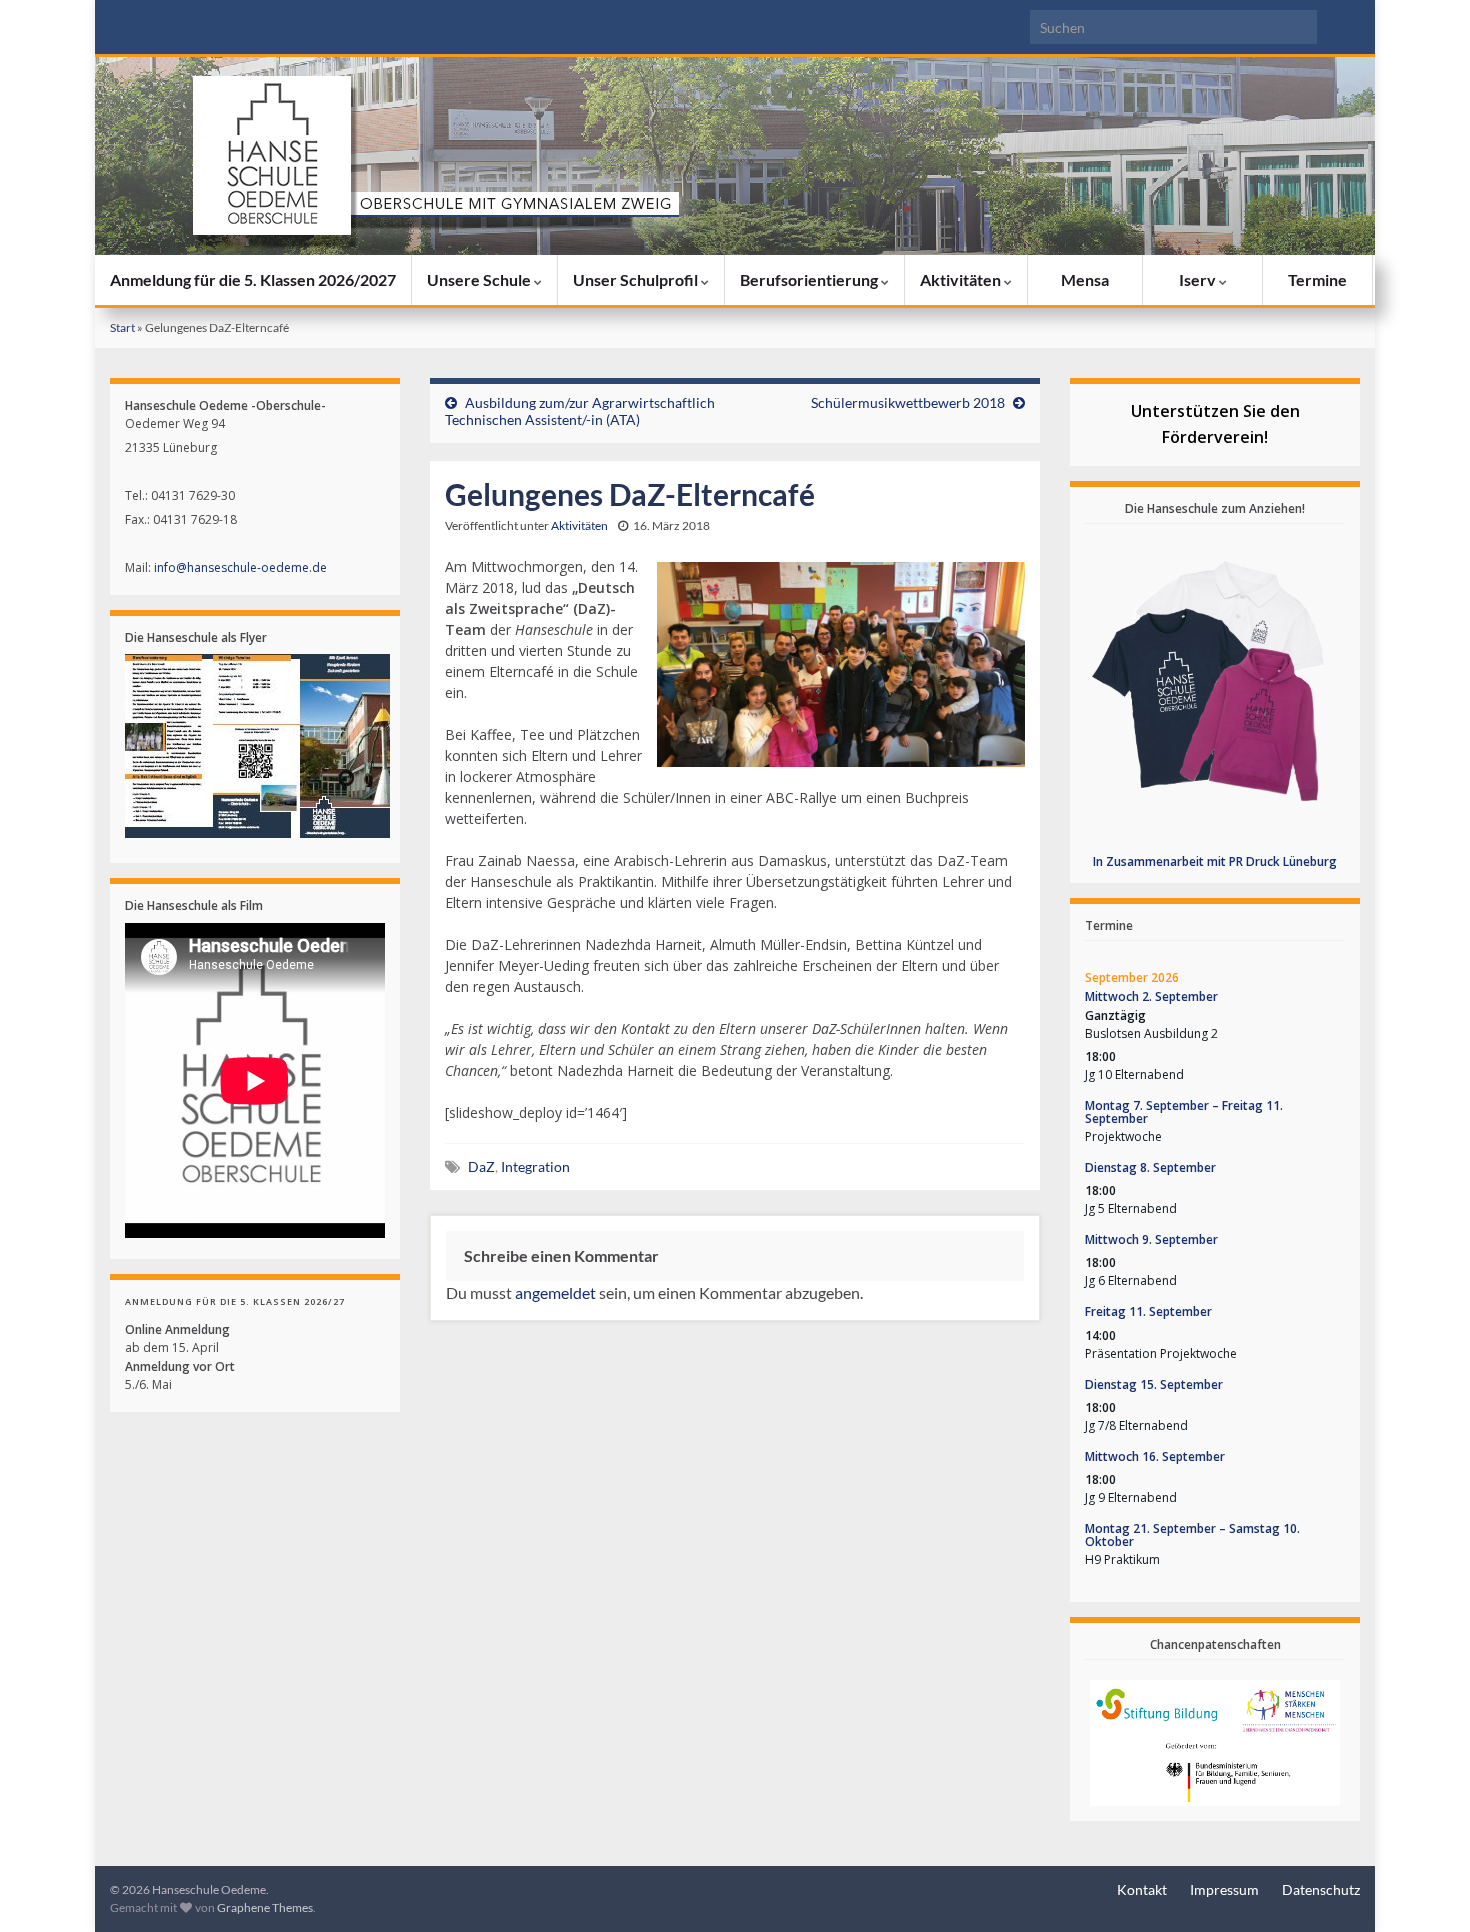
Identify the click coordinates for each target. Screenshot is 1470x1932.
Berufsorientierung (810, 279)
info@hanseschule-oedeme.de (240, 567)
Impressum (1224, 1889)
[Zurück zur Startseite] (735, 156)
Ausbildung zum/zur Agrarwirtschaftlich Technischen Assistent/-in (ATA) (580, 411)
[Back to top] (1425, 1887)
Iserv (1199, 279)
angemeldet (555, 1292)
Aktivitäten (962, 279)
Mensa (1085, 279)
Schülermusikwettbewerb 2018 (908, 402)
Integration (535, 1166)
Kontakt (1142, 1889)
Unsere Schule (480, 279)
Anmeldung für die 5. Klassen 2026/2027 (253, 279)
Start (122, 327)
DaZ (481, 1166)
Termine (1317, 279)
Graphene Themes (265, 1907)
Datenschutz (1321, 1889)
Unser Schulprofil (637, 279)
